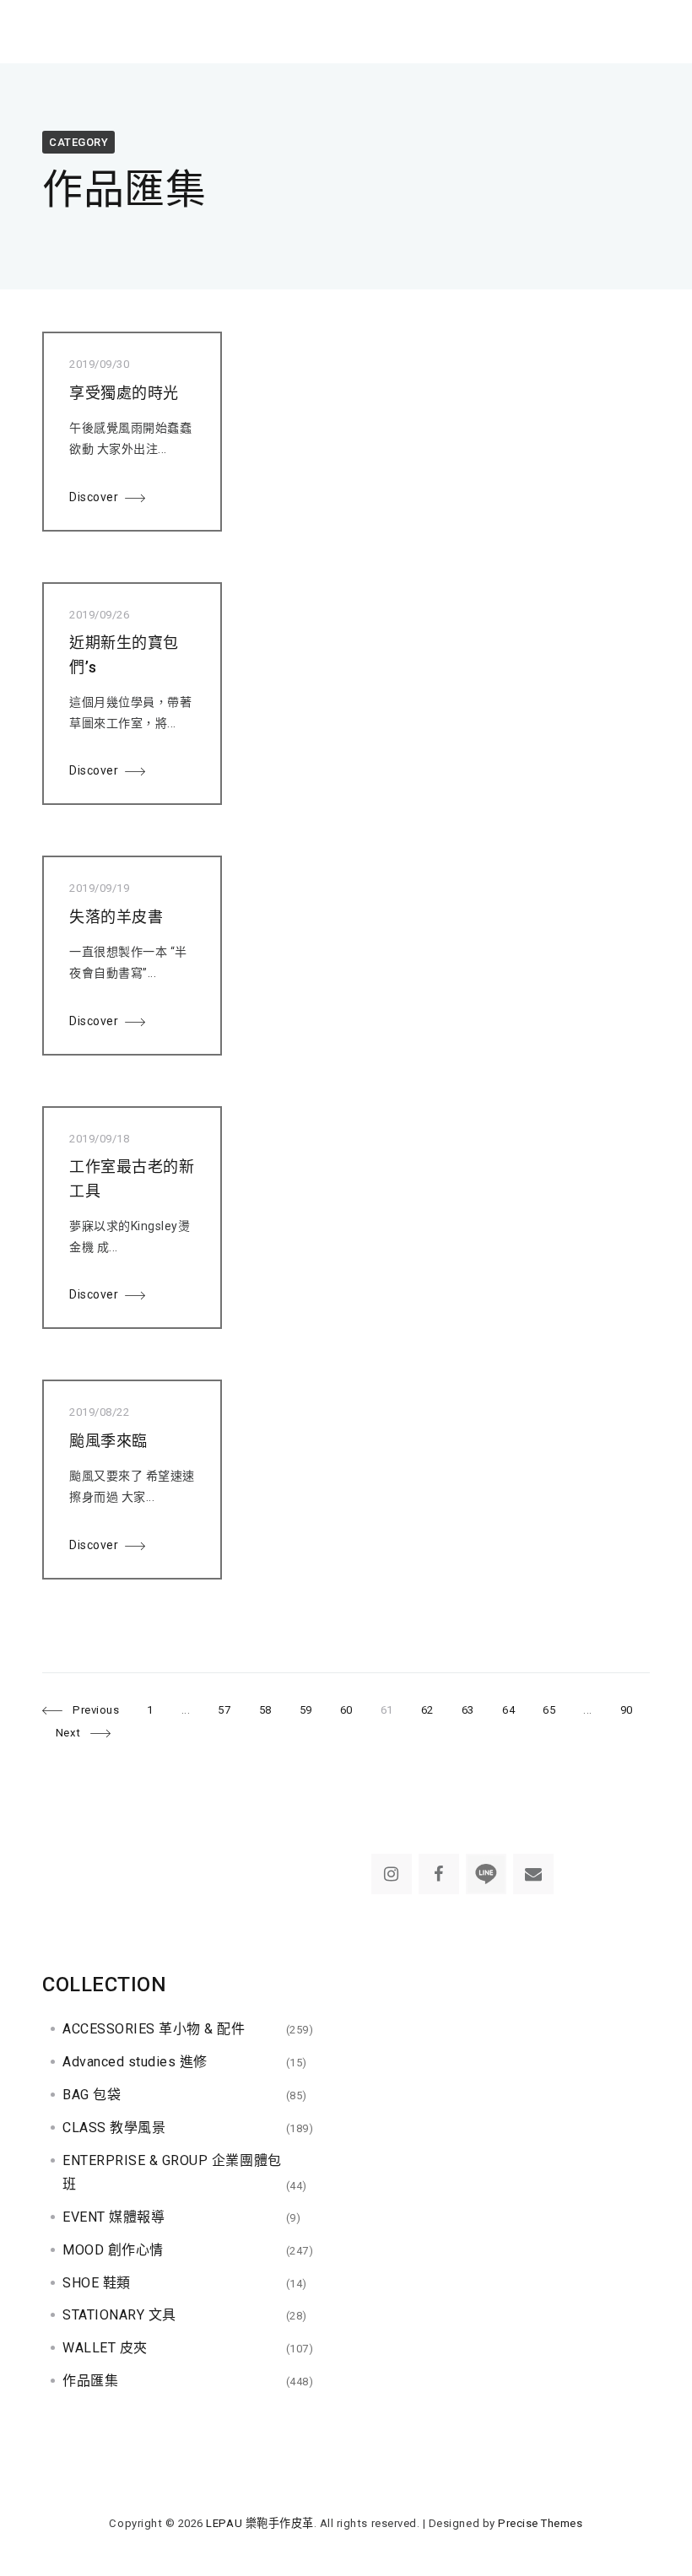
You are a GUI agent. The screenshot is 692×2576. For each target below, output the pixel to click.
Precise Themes (540, 2523)
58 (265, 1710)
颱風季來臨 (108, 1441)
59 (305, 1710)
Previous (96, 1710)
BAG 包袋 (92, 2095)
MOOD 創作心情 (113, 2250)
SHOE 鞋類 (97, 2283)
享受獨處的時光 (124, 393)
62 (427, 1710)
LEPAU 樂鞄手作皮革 (259, 2523)
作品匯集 (90, 2381)
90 (626, 1710)
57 (224, 1710)
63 (468, 1710)
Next (68, 1733)
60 (346, 1710)
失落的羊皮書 (116, 917)
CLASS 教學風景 (114, 2128)
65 (549, 1710)
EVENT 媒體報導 (114, 2217)
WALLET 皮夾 (105, 2348)
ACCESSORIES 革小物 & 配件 (154, 2029)
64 (508, 1710)
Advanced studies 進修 (135, 2062)
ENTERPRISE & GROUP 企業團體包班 (172, 2173)
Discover (94, 497)
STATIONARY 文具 (119, 2315)
